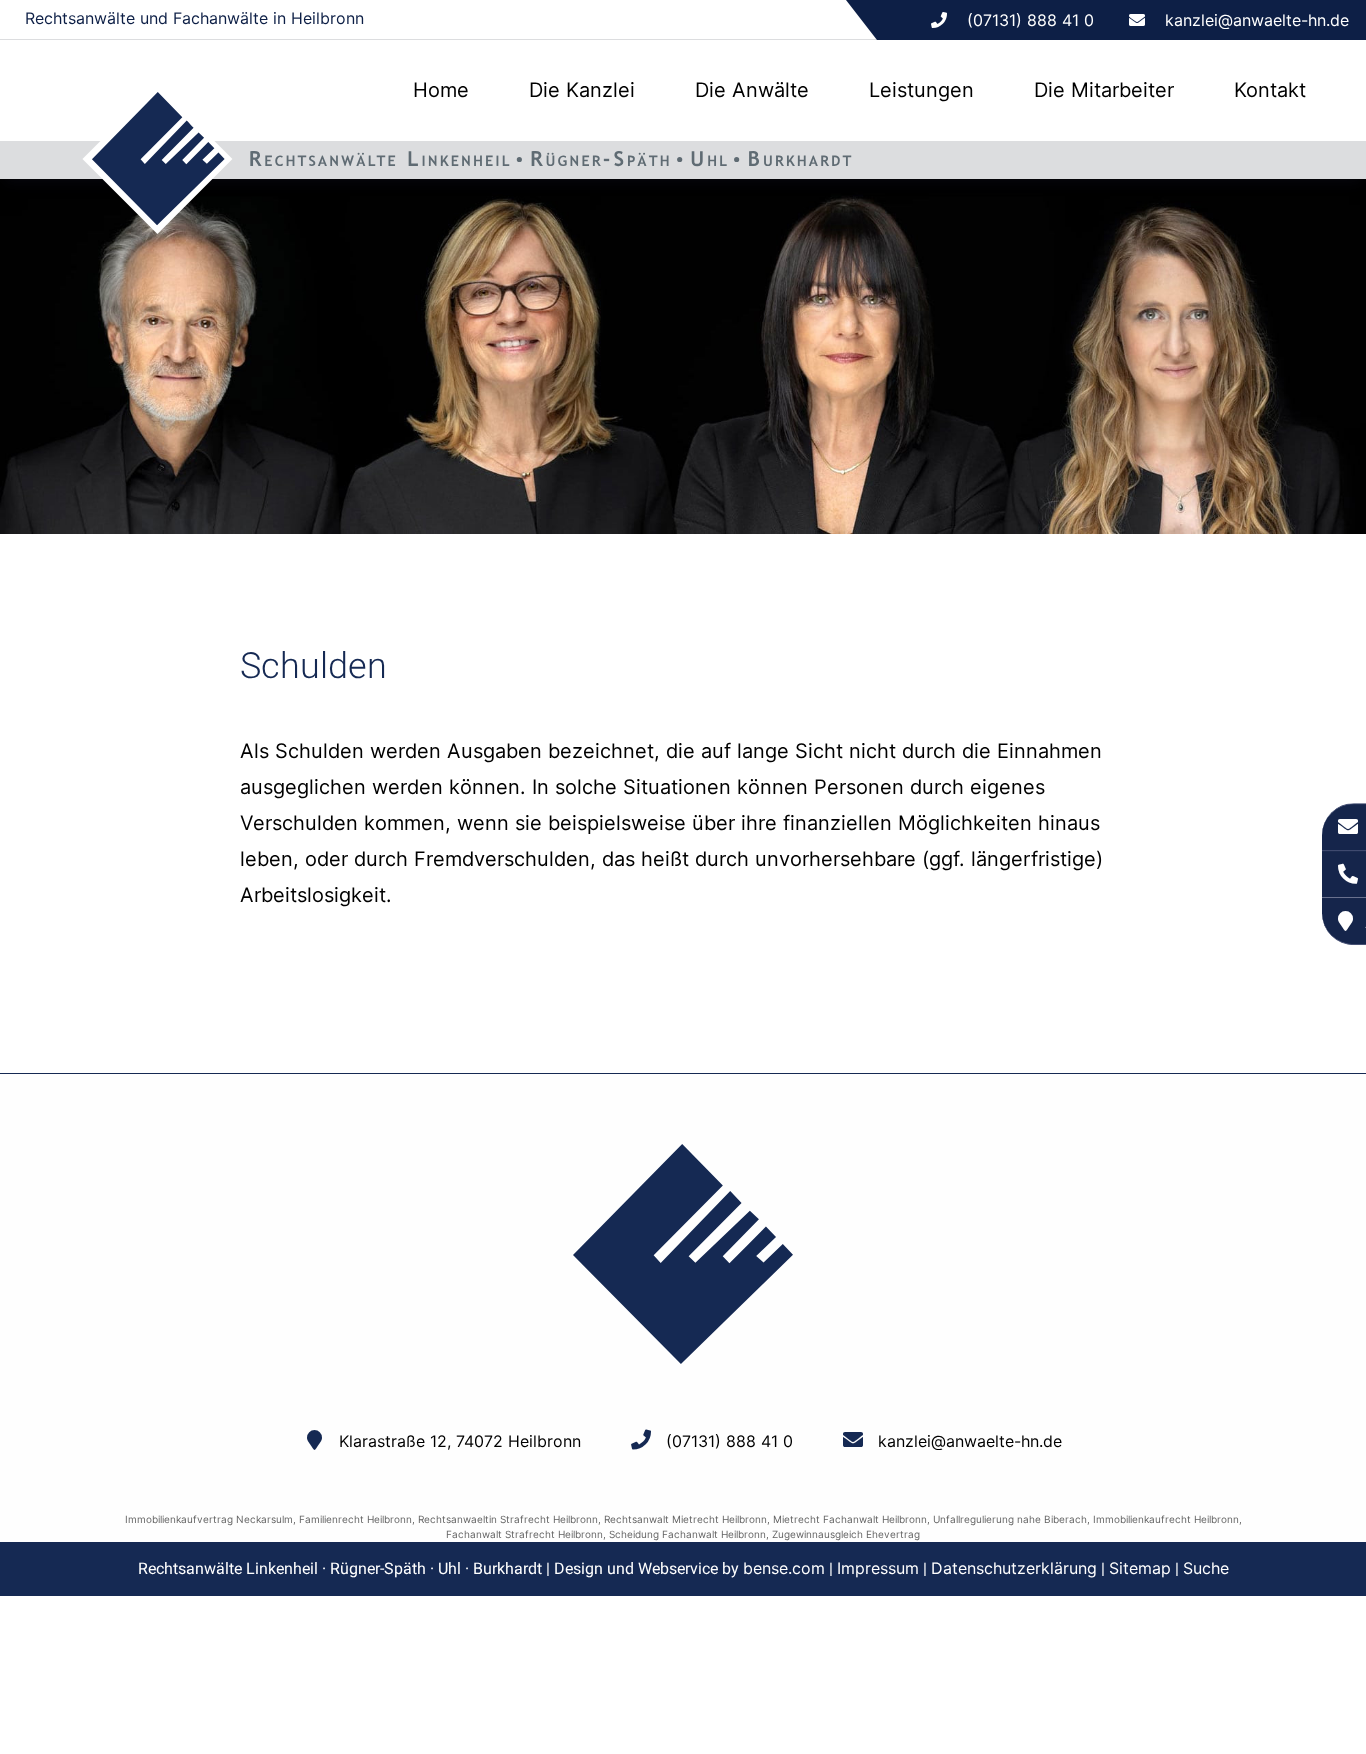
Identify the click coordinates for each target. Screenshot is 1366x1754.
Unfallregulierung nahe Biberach (1010, 1519)
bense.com (784, 1568)
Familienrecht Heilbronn (355, 1519)
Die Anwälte (752, 90)
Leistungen (921, 90)
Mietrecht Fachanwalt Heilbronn (850, 1519)
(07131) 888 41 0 (729, 1441)
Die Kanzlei (582, 90)
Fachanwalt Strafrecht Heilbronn (524, 1534)
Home (441, 90)
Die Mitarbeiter (1104, 90)
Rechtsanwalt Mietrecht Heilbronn (685, 1519)
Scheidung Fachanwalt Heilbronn (687, 1534)
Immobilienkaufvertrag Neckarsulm (209, 1519)
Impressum (878, 1568)
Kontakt (1270, 90)
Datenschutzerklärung (1014, 1568)
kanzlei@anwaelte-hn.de (1257, 20)
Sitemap (1140, 1568)
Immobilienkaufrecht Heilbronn (1166, 1519)
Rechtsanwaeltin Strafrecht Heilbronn (508, 1519)
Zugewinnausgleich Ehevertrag (846, 1534)
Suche (1206, 1568)
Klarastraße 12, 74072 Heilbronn (460, 1441)
